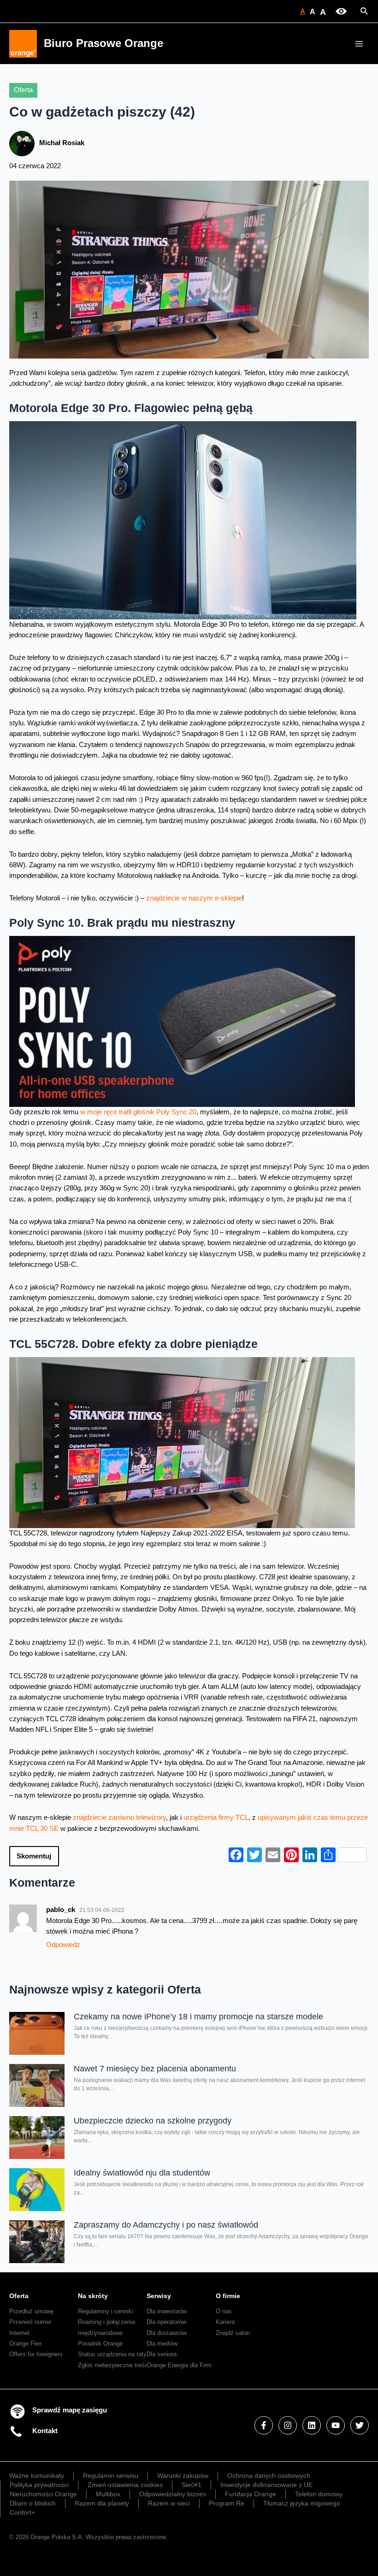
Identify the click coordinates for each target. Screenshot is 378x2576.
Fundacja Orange (251, 2494)
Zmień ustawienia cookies (125, 2485)
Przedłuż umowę (31, 2311)
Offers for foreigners (36, 2354)
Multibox (108, 2494)
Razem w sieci (169, 2503)
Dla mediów (162, 2344)
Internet (19, 2333)
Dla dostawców (167, 2333)
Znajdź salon (233, 2333)
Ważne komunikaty (37, 2476)
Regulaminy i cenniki (106, 2311)
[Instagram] (288, 2425)
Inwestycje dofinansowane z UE (266, 2485)
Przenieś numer (30, 2322)
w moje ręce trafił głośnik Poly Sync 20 (138, 1112)
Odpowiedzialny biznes (173, 2494)
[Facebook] (264, 2425)
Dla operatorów (166, 2322)
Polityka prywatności (39, 2485)
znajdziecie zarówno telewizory (119, 1817)
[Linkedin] (312, 2425)
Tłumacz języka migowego (302, 2503)
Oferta (23, 90)
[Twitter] (360, 2425)
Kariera (225, 2322)
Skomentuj (34, 1856)
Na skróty (93, 2296)
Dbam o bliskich (33, 2503)
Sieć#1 (192, 2485)
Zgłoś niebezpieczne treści (114, 2365)
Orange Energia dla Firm (179, 2365)
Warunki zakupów (183, 2476)
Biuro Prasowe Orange (103, 43)
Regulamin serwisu (111, 2476)
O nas (224, 2311)
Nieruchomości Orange (43, 2494)
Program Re (227, 2503)
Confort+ (22, 2512)
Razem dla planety (102, 2503)
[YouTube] (336, 2425)
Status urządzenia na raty (112, 2354)
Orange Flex (26, 2344)
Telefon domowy (319, 2494)
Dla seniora (162, 2354)
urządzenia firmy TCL (216, 1817)
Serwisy (159, 2296)
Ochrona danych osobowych (269, 2476)
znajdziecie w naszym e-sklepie (194, 898)
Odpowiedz (63, 1945)
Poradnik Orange (100, 2344)
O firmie (228, 2296)
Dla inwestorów (167, 2311)
